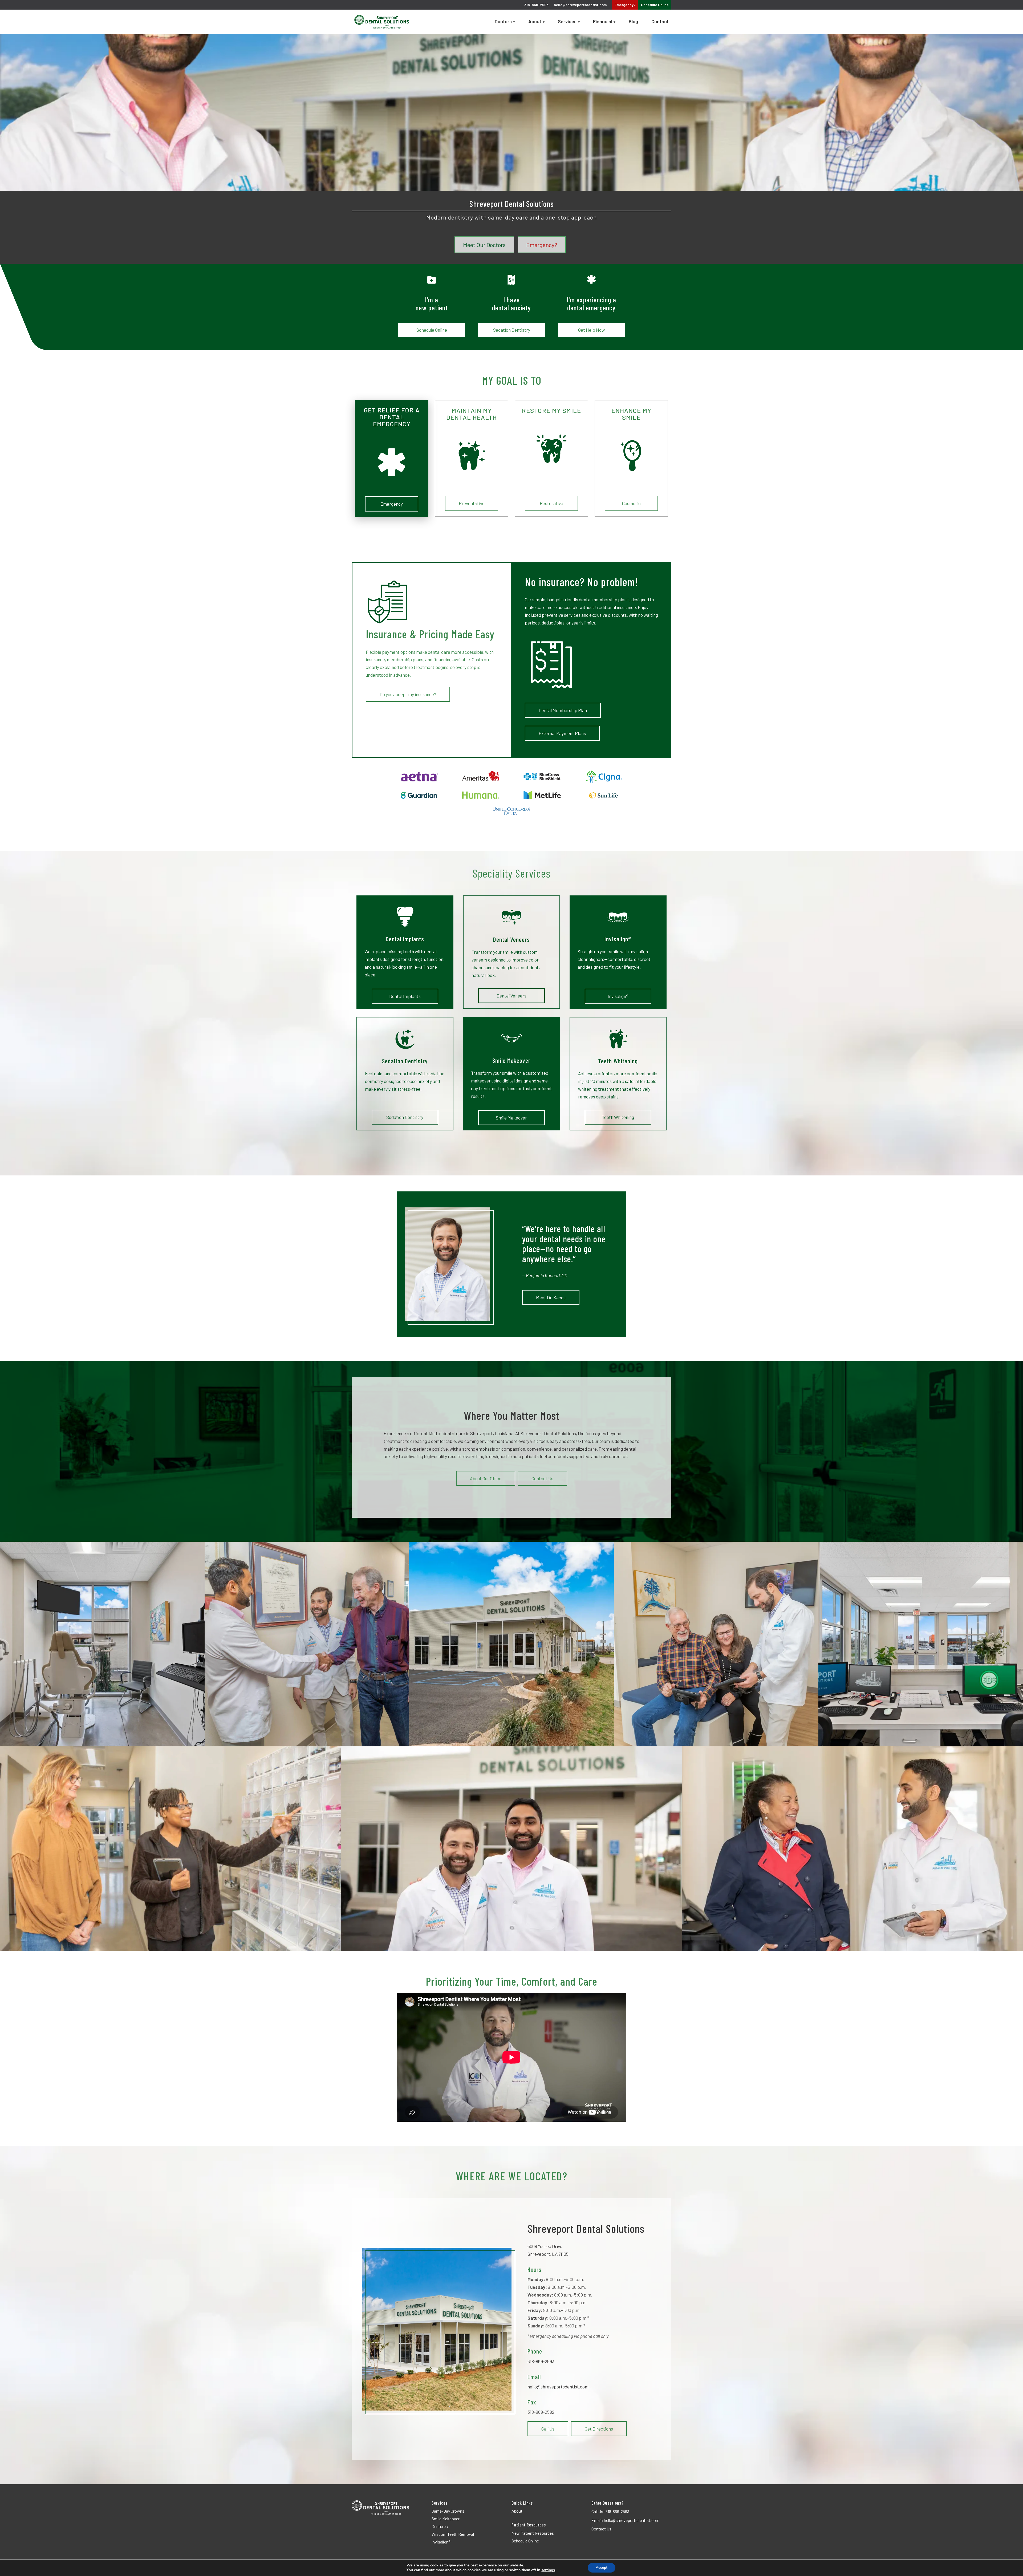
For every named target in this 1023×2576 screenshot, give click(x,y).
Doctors (503, 22)
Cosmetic (631, 504)
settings (548, 2570)
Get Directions (599, 2429)
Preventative (472, 504)
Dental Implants (405, 996)
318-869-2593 (541, 2361)
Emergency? (625, 5)
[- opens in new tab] (420, 777)
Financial (603, 22)
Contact (660, 22)
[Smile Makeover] (511, 1038)
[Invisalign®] (618, 917)
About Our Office (486, 1478)
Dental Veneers (511, 996)
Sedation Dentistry (512, 330)
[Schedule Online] (432, 279)
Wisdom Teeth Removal (453, 2534)
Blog (633, 22)
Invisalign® (618, 996)
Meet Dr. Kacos (551, 1297)
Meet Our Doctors (484, 245)
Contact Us (542, 1478)
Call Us (548, 2429)
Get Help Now (591, 330)
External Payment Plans (562, 733)
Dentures (440, 2526)
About (535, 22)
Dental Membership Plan (563, 710)
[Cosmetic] (631, 456)
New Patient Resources (533, 2533)
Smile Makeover (511, 1117)
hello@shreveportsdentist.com (580, 5)
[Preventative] (472, 456)
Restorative (551, 504)
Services (567, 22)
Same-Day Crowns (448, 2511)
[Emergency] (392, 462)
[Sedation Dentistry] (511, 279)
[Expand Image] (102, 1644)
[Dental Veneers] (511, 917)
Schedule (655, 5)
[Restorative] (551, 449)
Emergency (392, 504)
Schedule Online (432, 330)
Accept (602, 2568)
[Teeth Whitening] (618, 1039)
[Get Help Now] (591, 279)
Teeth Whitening (618, 1117)
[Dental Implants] (405, 917)
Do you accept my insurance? (408, 694)
